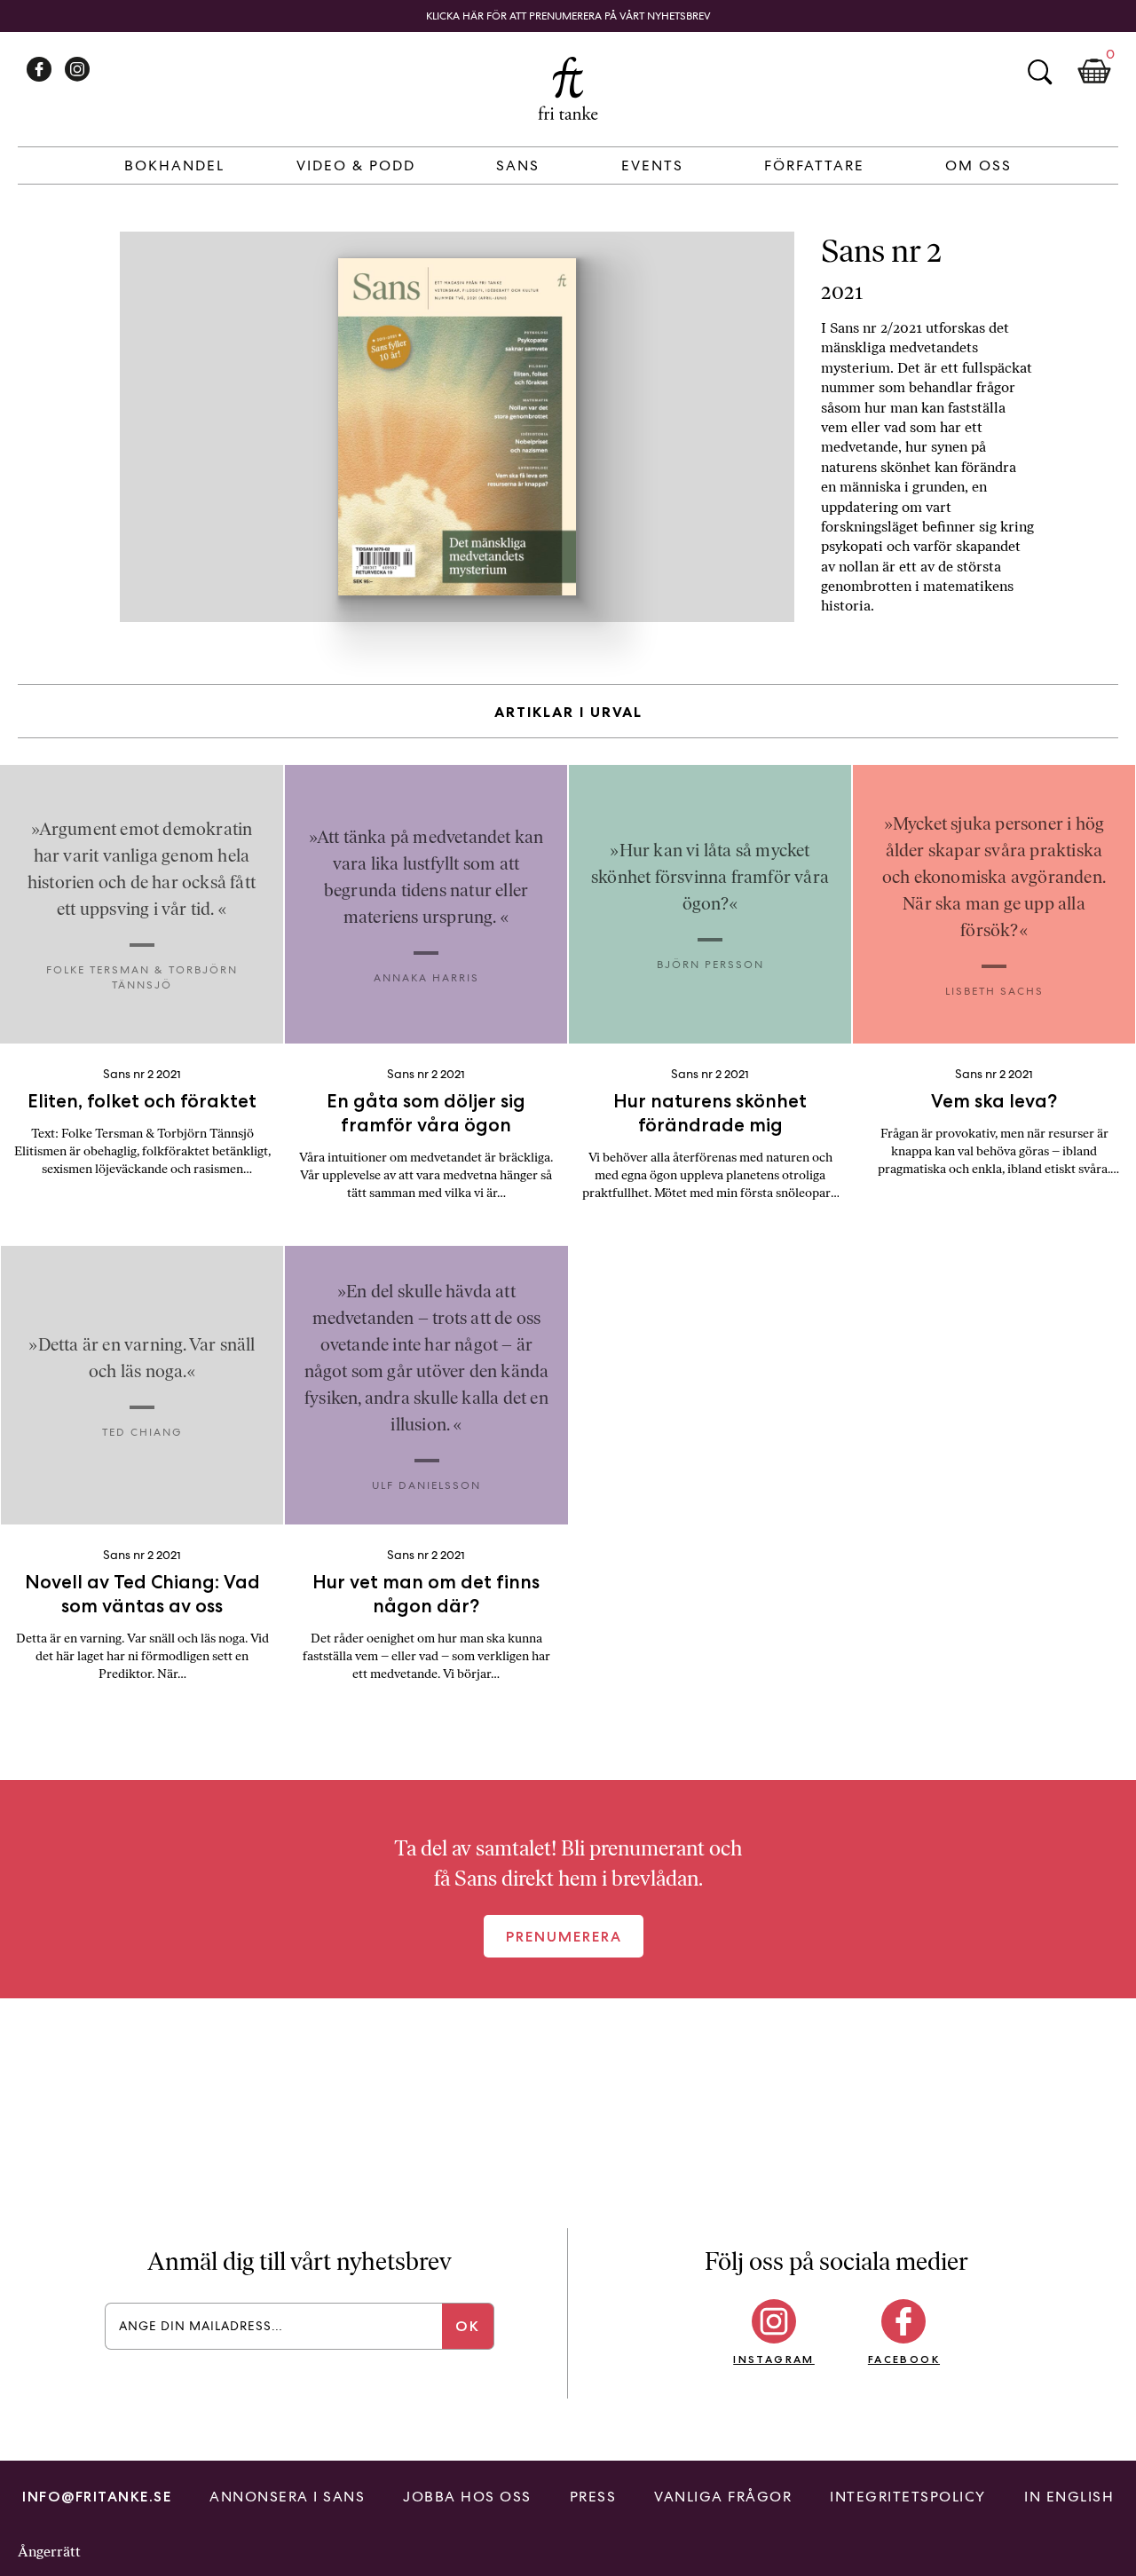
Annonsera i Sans (287, 2497)
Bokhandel (174, 165)
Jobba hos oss (467, 2497)
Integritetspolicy (908, 2497)
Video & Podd (356, 165)
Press (593, 2497)
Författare (814, 165)
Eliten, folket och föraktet (142, 1101)
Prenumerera (564, 1937)
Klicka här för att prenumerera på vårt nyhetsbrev (568, 16)
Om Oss (978, 165)
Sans (518, 165)
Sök (1039, 72)
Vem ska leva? (994, 1101)
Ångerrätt (49, 2552)
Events (652, 165)
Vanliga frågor (723, 2497)
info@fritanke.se (97, 2497)
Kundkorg (1094, 72)
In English (1069, 2497)
